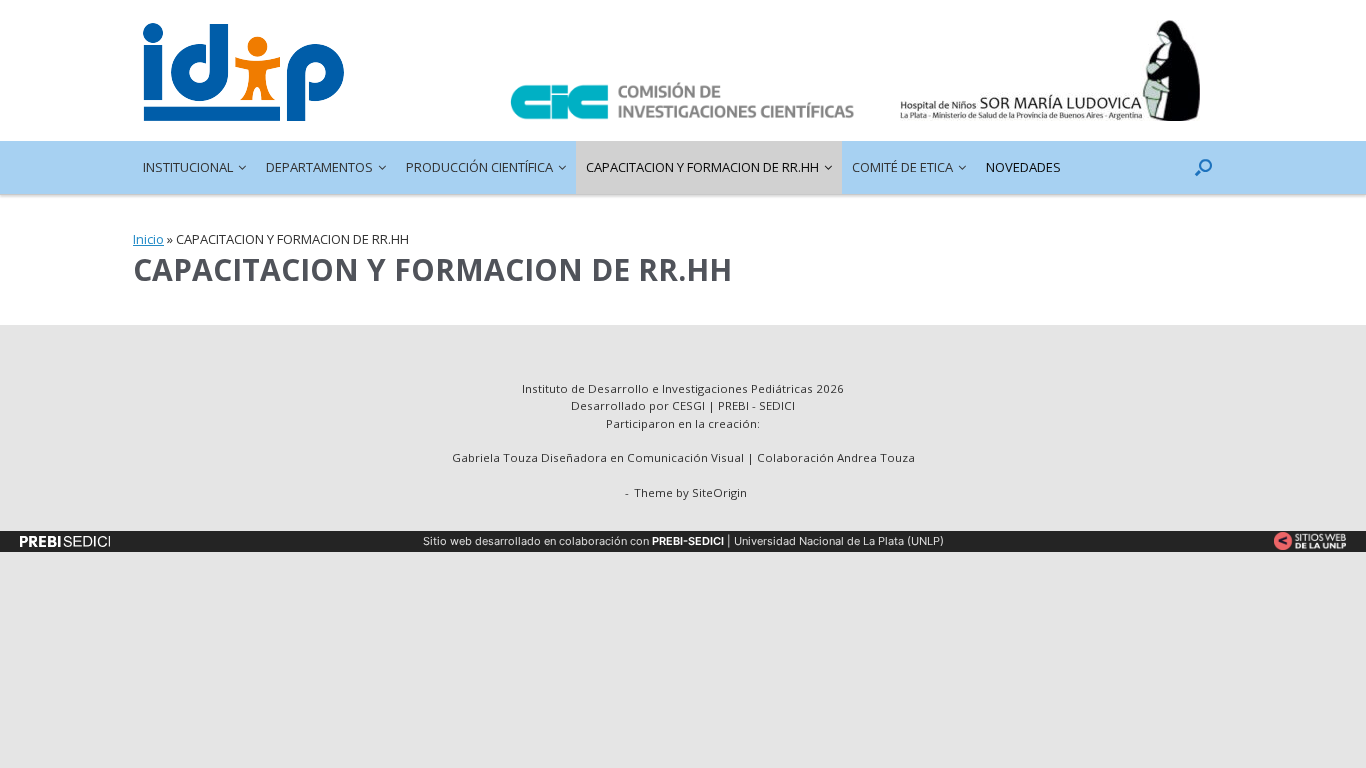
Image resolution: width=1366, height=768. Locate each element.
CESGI (690, 405)
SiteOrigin (719, 492)
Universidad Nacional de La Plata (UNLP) (839, 541)
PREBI (733, 405)
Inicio (148, 239)
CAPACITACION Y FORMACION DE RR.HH (702, 167)
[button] (1203, 167)
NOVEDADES (1023, 167)
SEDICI (777, 405)
